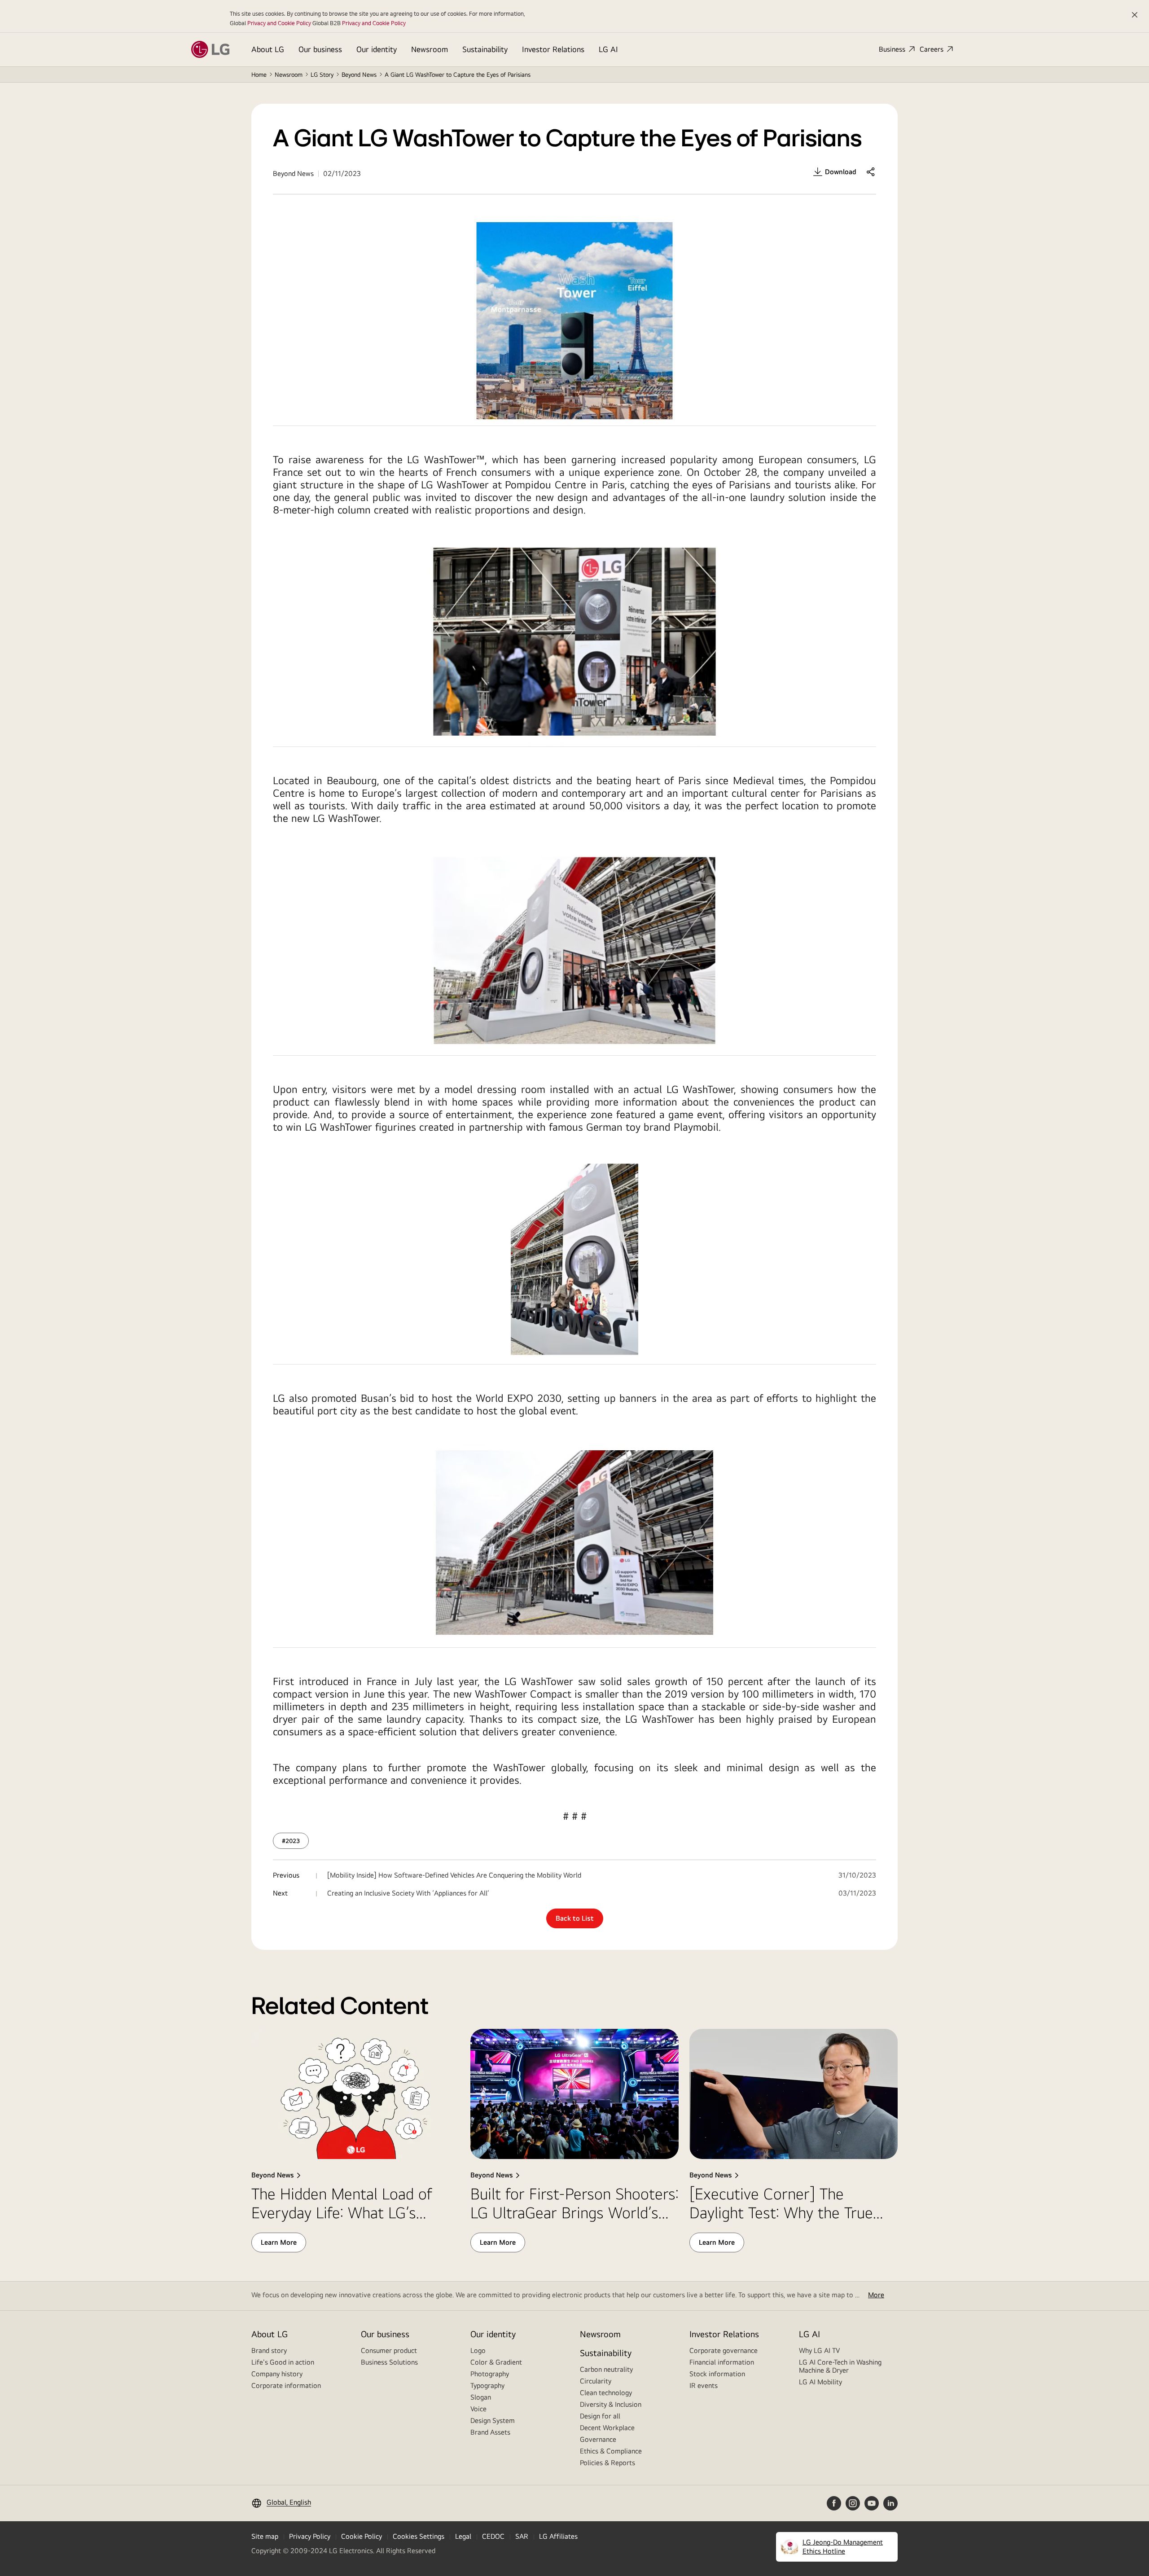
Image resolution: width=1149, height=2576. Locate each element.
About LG (268, 49)
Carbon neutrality (606, 2369)
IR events (704, 2385)
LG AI (608, 49)
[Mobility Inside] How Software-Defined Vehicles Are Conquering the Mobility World (454, 1875)
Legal (463, 2536)
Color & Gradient (496, 2362)
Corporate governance (724, 2350)
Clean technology (606, 2393)
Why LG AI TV (819, 2350)
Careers (932, 49)
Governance (598, 2439)
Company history (277, 2374)
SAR (522, 2536)
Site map (265, 2536)
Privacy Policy (310, 2536)
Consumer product (389, 2350)
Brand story (269, 2350)
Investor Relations (553, 49)
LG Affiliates (558, 2536)
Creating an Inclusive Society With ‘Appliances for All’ (408, 1893)
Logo (478, 2350)
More (876, 2295)
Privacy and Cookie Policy (279, 23)
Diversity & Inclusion (611, 2404)
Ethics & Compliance (611, 2451)
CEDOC (493, 2536)
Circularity (596, 2381)
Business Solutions (389, 2362)
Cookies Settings (419, 2536)
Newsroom (430, 49)
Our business (320, 49)
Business (892, 49)
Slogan (481, 2397)
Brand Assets (490, 2432)
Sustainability (485, 49)
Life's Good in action (283, 2362)
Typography (487, 2385)
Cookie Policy (362, 2536)
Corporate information (286, 2385)
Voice (478, 2409)
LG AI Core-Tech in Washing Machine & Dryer (840, 2366)
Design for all (600, 2416)
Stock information (717, 2374)
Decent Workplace (607, 2428)
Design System (493, 2420)
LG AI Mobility (820, 2382)
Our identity (377, 49)
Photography (490, 2374)
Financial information (722, 2362)
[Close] (1135, 15)
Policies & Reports (607, 2463)
